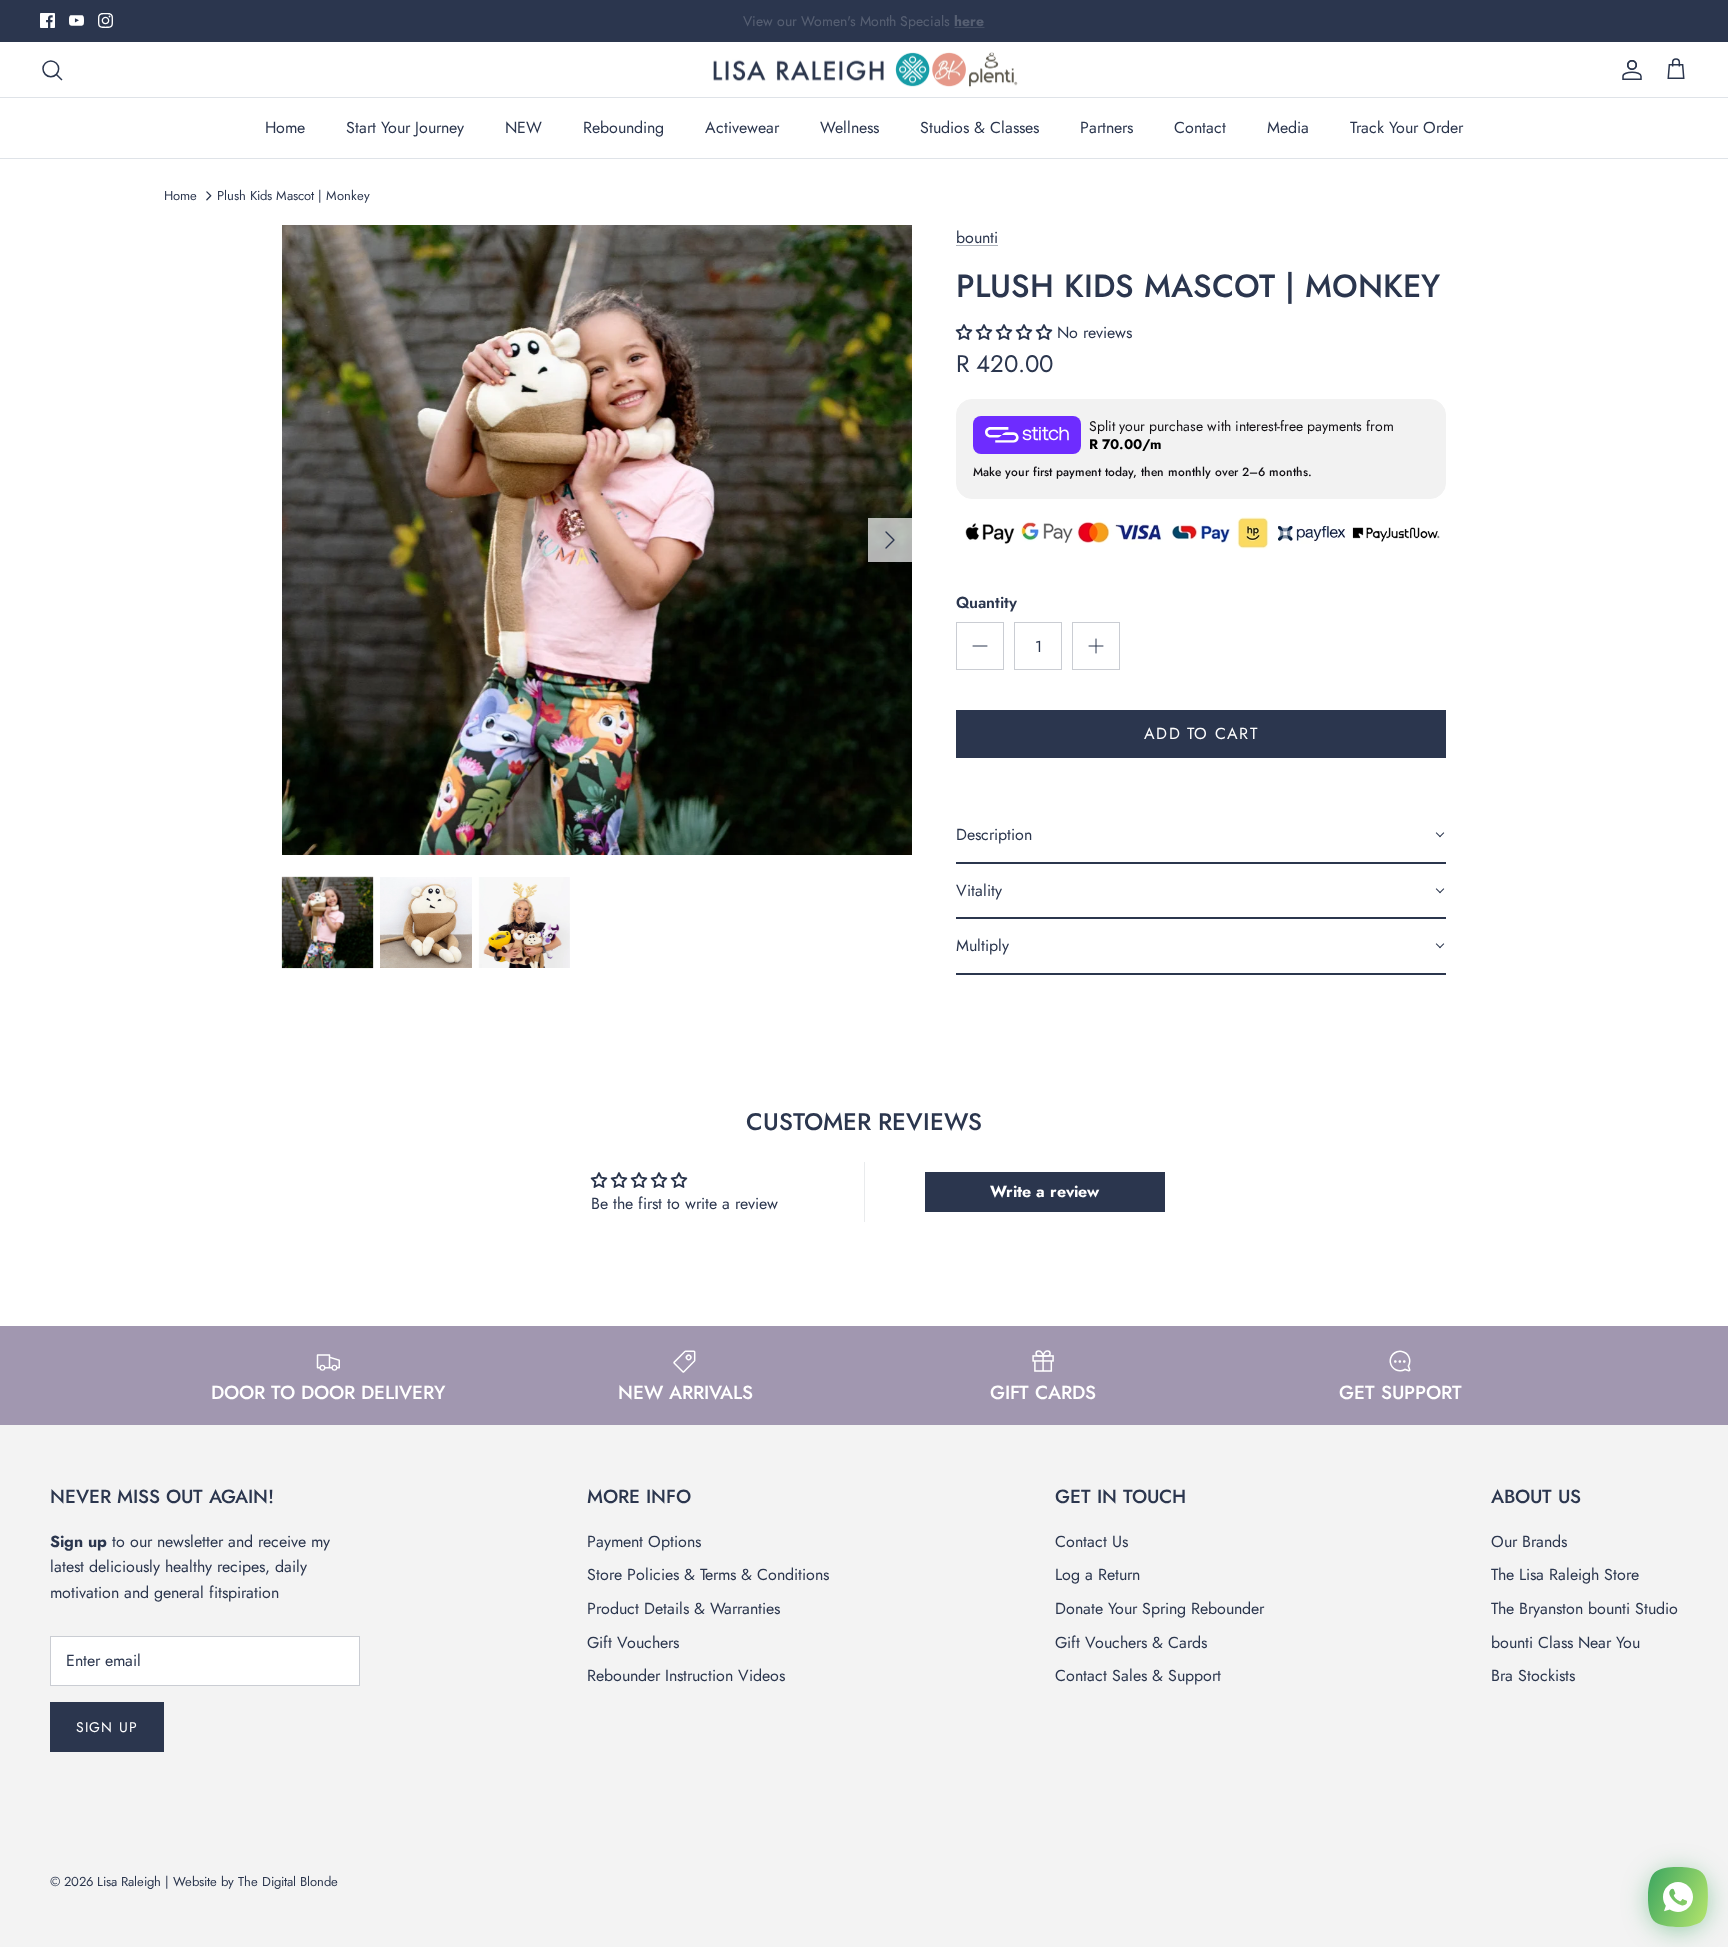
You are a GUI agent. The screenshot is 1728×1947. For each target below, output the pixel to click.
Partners (1106, 127)
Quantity (986, 603)
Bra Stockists (1533, 1675)
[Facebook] (47, 20)
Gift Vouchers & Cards (1131, 1642)
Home (285, 127)
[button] (1006, 332)
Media (1288, 127)
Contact (1200, 127)
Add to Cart (1201, 733)
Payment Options (644, 1541)
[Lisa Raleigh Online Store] (864, 70)
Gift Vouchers (633, 1642)
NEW (523, 127)
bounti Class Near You (1565, 1642)
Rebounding (623, 127)
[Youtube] (76, 20)
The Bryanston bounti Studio (1584, 1608)
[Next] (890, 540)
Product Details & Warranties (683, 1608)
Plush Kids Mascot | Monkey (293, 195)
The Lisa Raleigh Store (1565, 1574)
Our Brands (1529, 1541)
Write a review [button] (1044, 1191)
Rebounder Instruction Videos (686, 1675)
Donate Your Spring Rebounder (1159, 1608)
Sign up (107, 1727)
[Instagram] (105, 20)
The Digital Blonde (288, 1881)
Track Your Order (1406, 127)
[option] (597, 540)
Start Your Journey (405, 127)
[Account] (1628, 70)
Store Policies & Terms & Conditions (708, 1574)
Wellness (849, 127)
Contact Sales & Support (1138, 1675)
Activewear (742, 127)
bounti (977, 237)
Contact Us (1091, 1541)
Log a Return (1097, 1574)
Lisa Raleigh (129, 1881)
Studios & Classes (979, 127)
